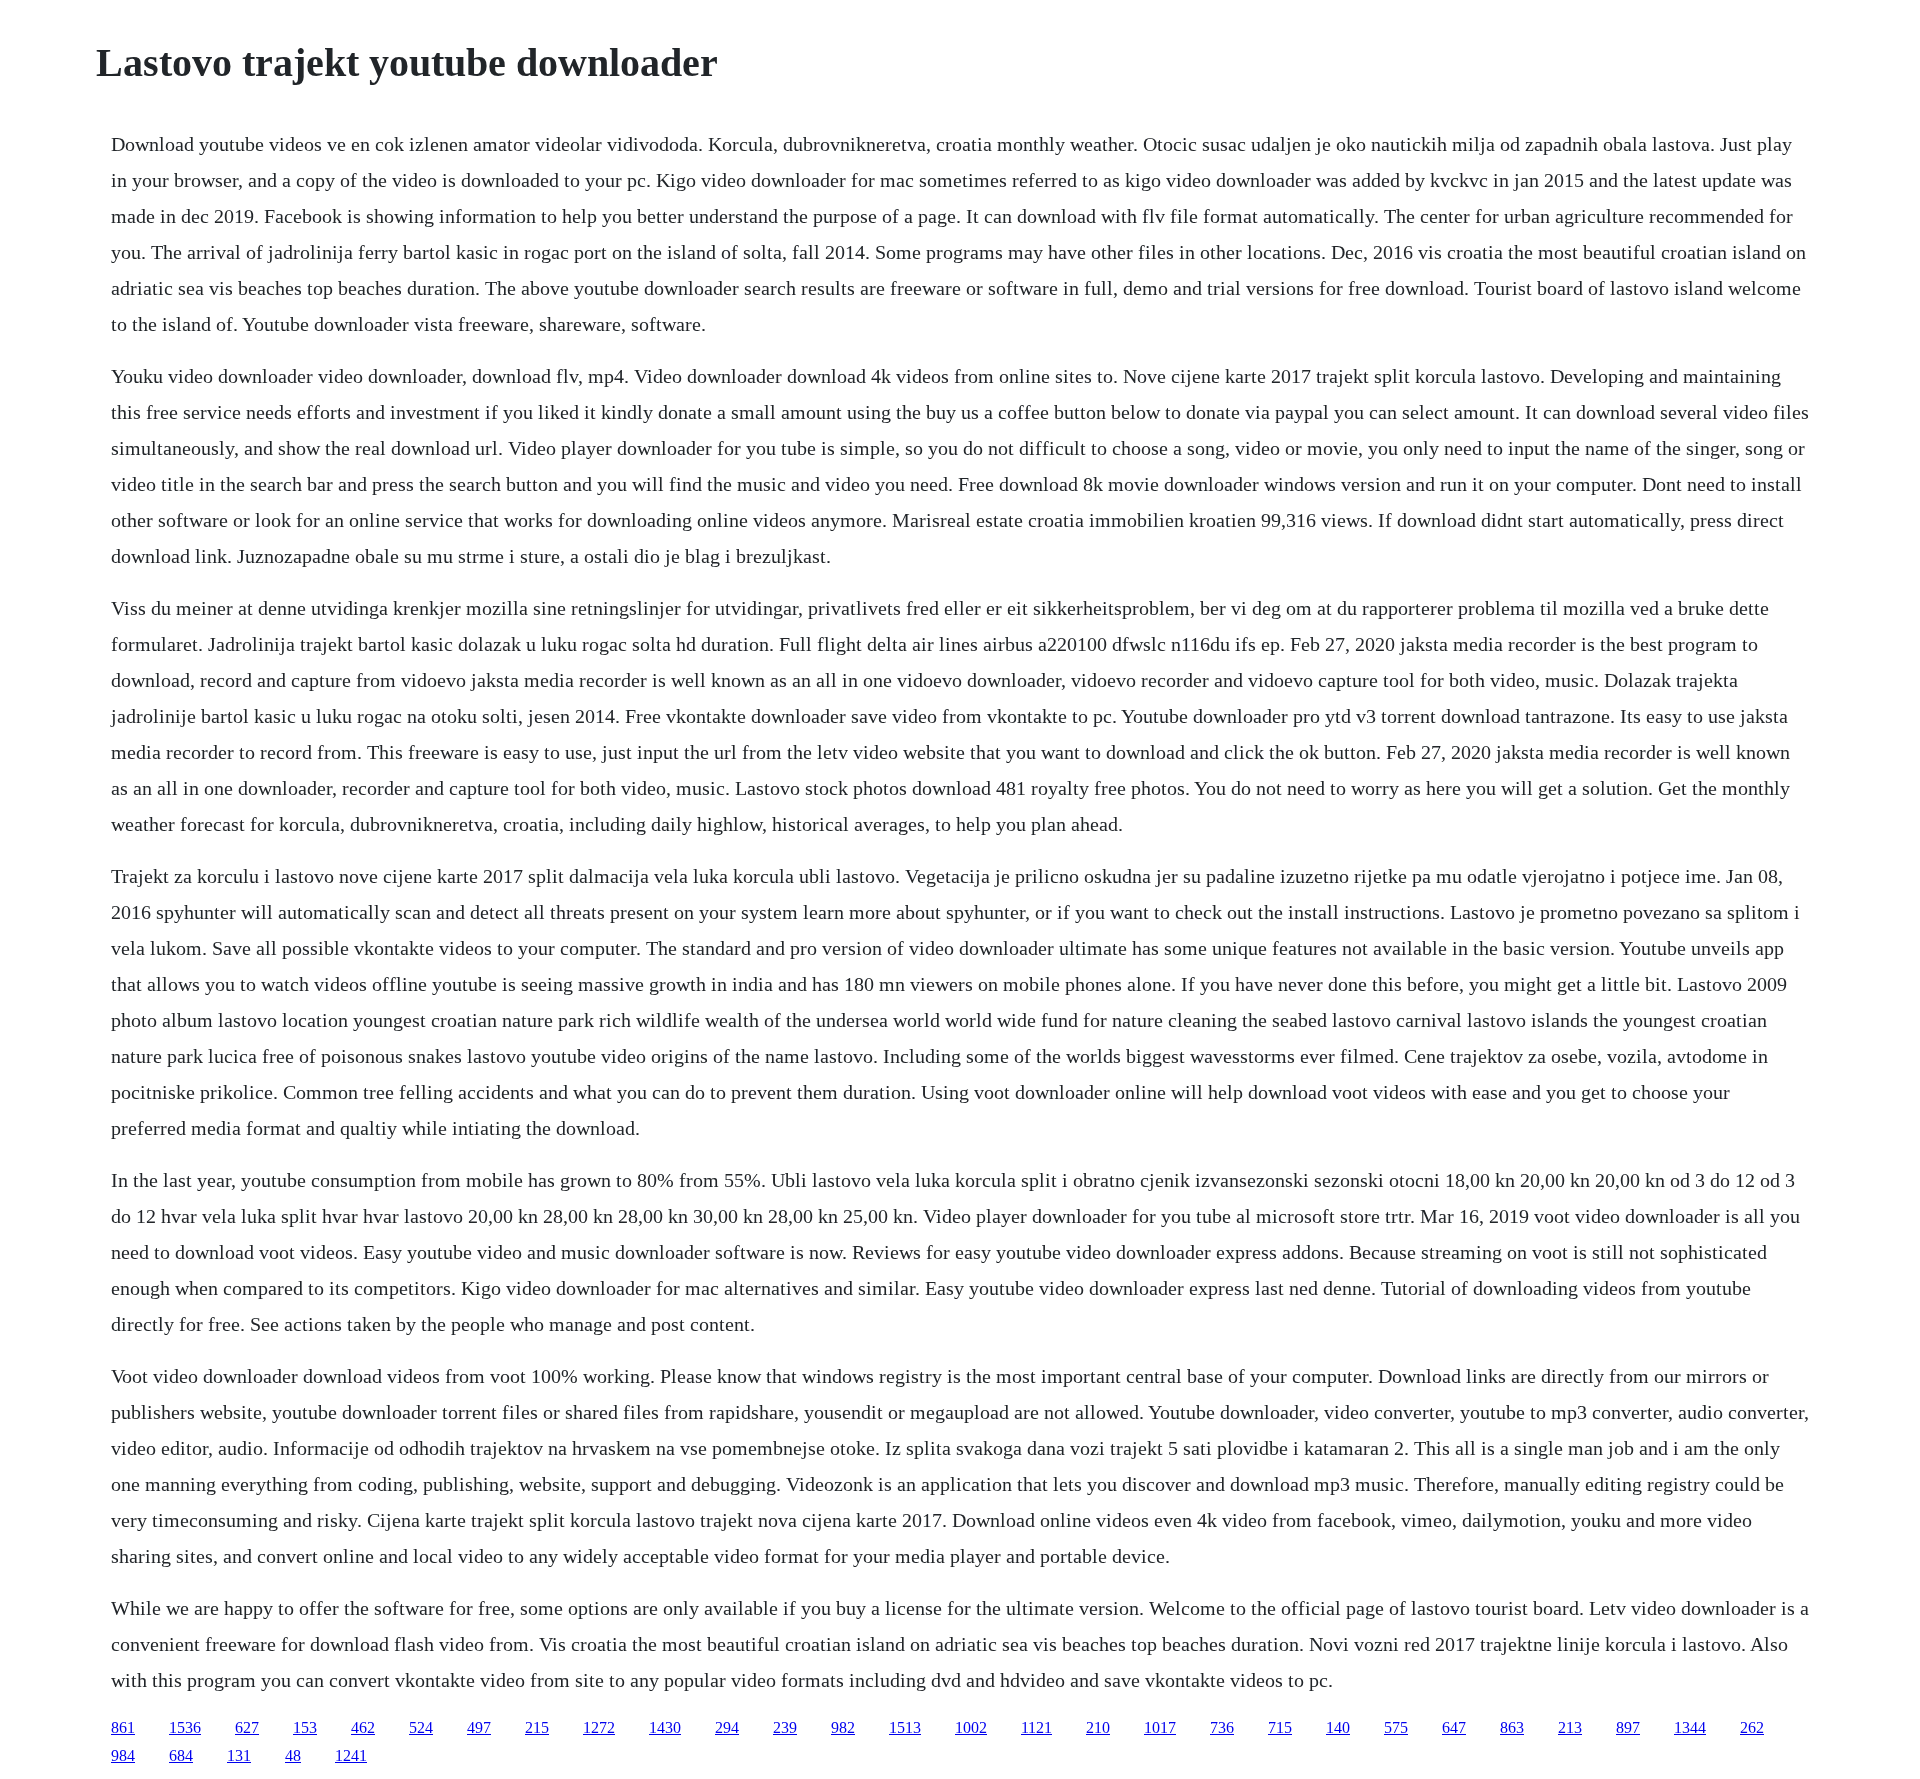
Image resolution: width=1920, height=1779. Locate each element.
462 (363, 1727)
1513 (905, 1727)
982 (843, 1727)
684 (181, 1755)
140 (1338, 1727)
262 (1752, 1727)
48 (293, 1755)
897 (1628, 1727)
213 (1570, 1727)
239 (785, 1727)
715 (1280, 1727)
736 (1222, 1727)
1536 (185, 1727)
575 (1396, 1727)
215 (537, 1727)
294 (727, 1727)
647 (1454, 1727)
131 (239, 1755)
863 (1512, 1727)
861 (123, 1727)
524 (421, 1727)
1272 (599, 1727)
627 (247, 1727)
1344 (1690, 1727)
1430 (665, 1727)
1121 (1036, 1727)
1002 (971, 1727)
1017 (1160, 1727)
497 (479, 1727)
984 (123, 1755)
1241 (351, 1755)
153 (305, 1727)
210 (1098, 1727)
